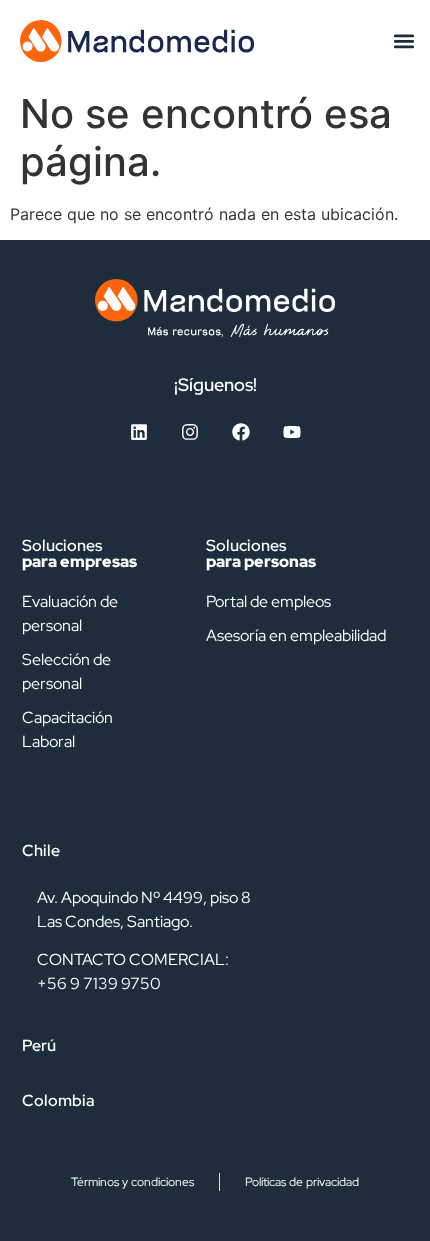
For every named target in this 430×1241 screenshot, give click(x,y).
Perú (39, 1045)
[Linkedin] (139, 432)
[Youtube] (292, 432)
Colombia (58, 1100)
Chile (41, 850)
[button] (403, 40)
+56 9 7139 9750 (99, 983)
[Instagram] (190, 432)
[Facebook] (241, 432)
